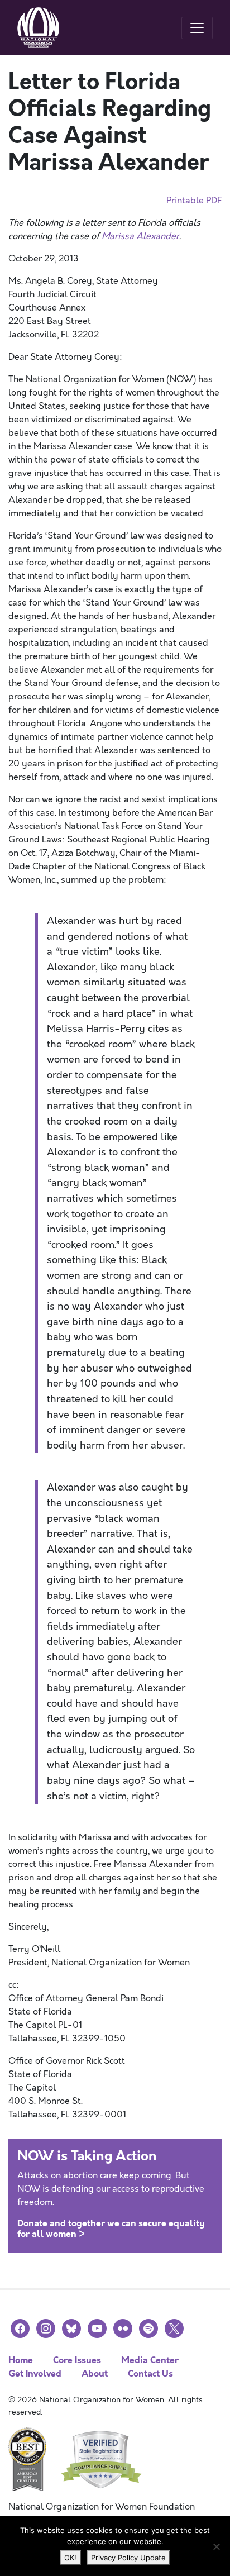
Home (21, 2360)
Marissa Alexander (140, 236)
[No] (216, 2546)
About (95, 2373)
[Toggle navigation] (197, 28)
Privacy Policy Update (128, 2558)
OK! (70, 2558)
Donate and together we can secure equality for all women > (111, 2229)
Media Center (150, 2360)
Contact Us (150, 2373)
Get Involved (35, 2373)
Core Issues (77, 2360)
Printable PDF (194, 201)
